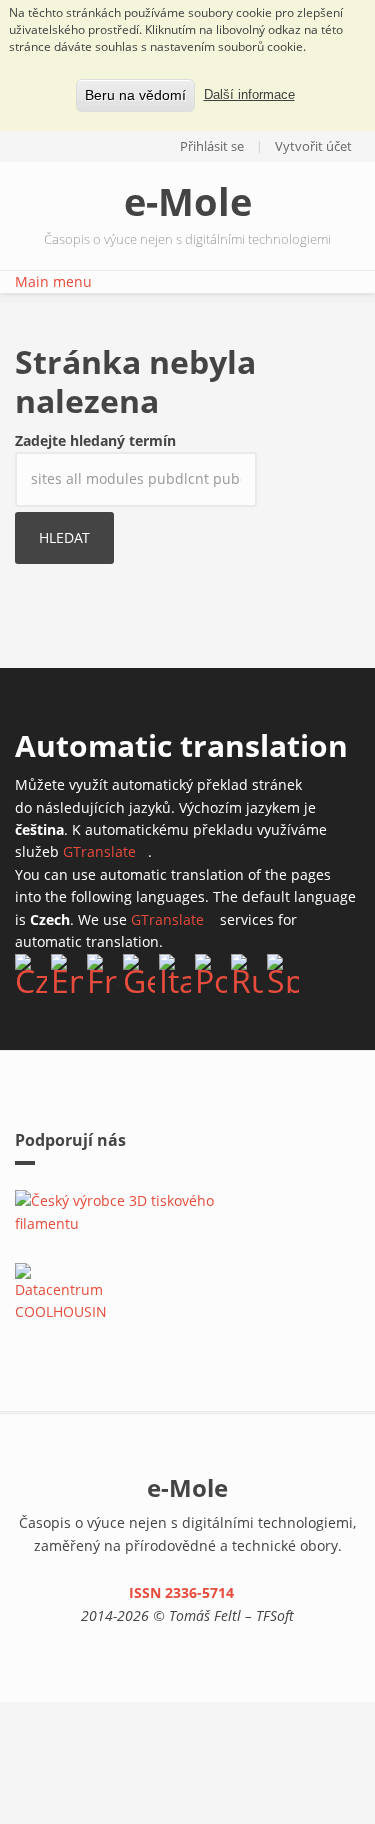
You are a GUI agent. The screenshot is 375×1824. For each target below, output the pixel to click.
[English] (67, 973)
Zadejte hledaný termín (95, 440)
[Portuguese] (211, 973)
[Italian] (175, 973)
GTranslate (105, 851)
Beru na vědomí (135, 95)
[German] (139, 973)
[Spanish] (283, 973)
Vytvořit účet (313, 146)
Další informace (249, 95)
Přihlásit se (212, 146)
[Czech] (31, 973)
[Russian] (247, 973)
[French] (103, 973)
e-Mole (188, 201)
